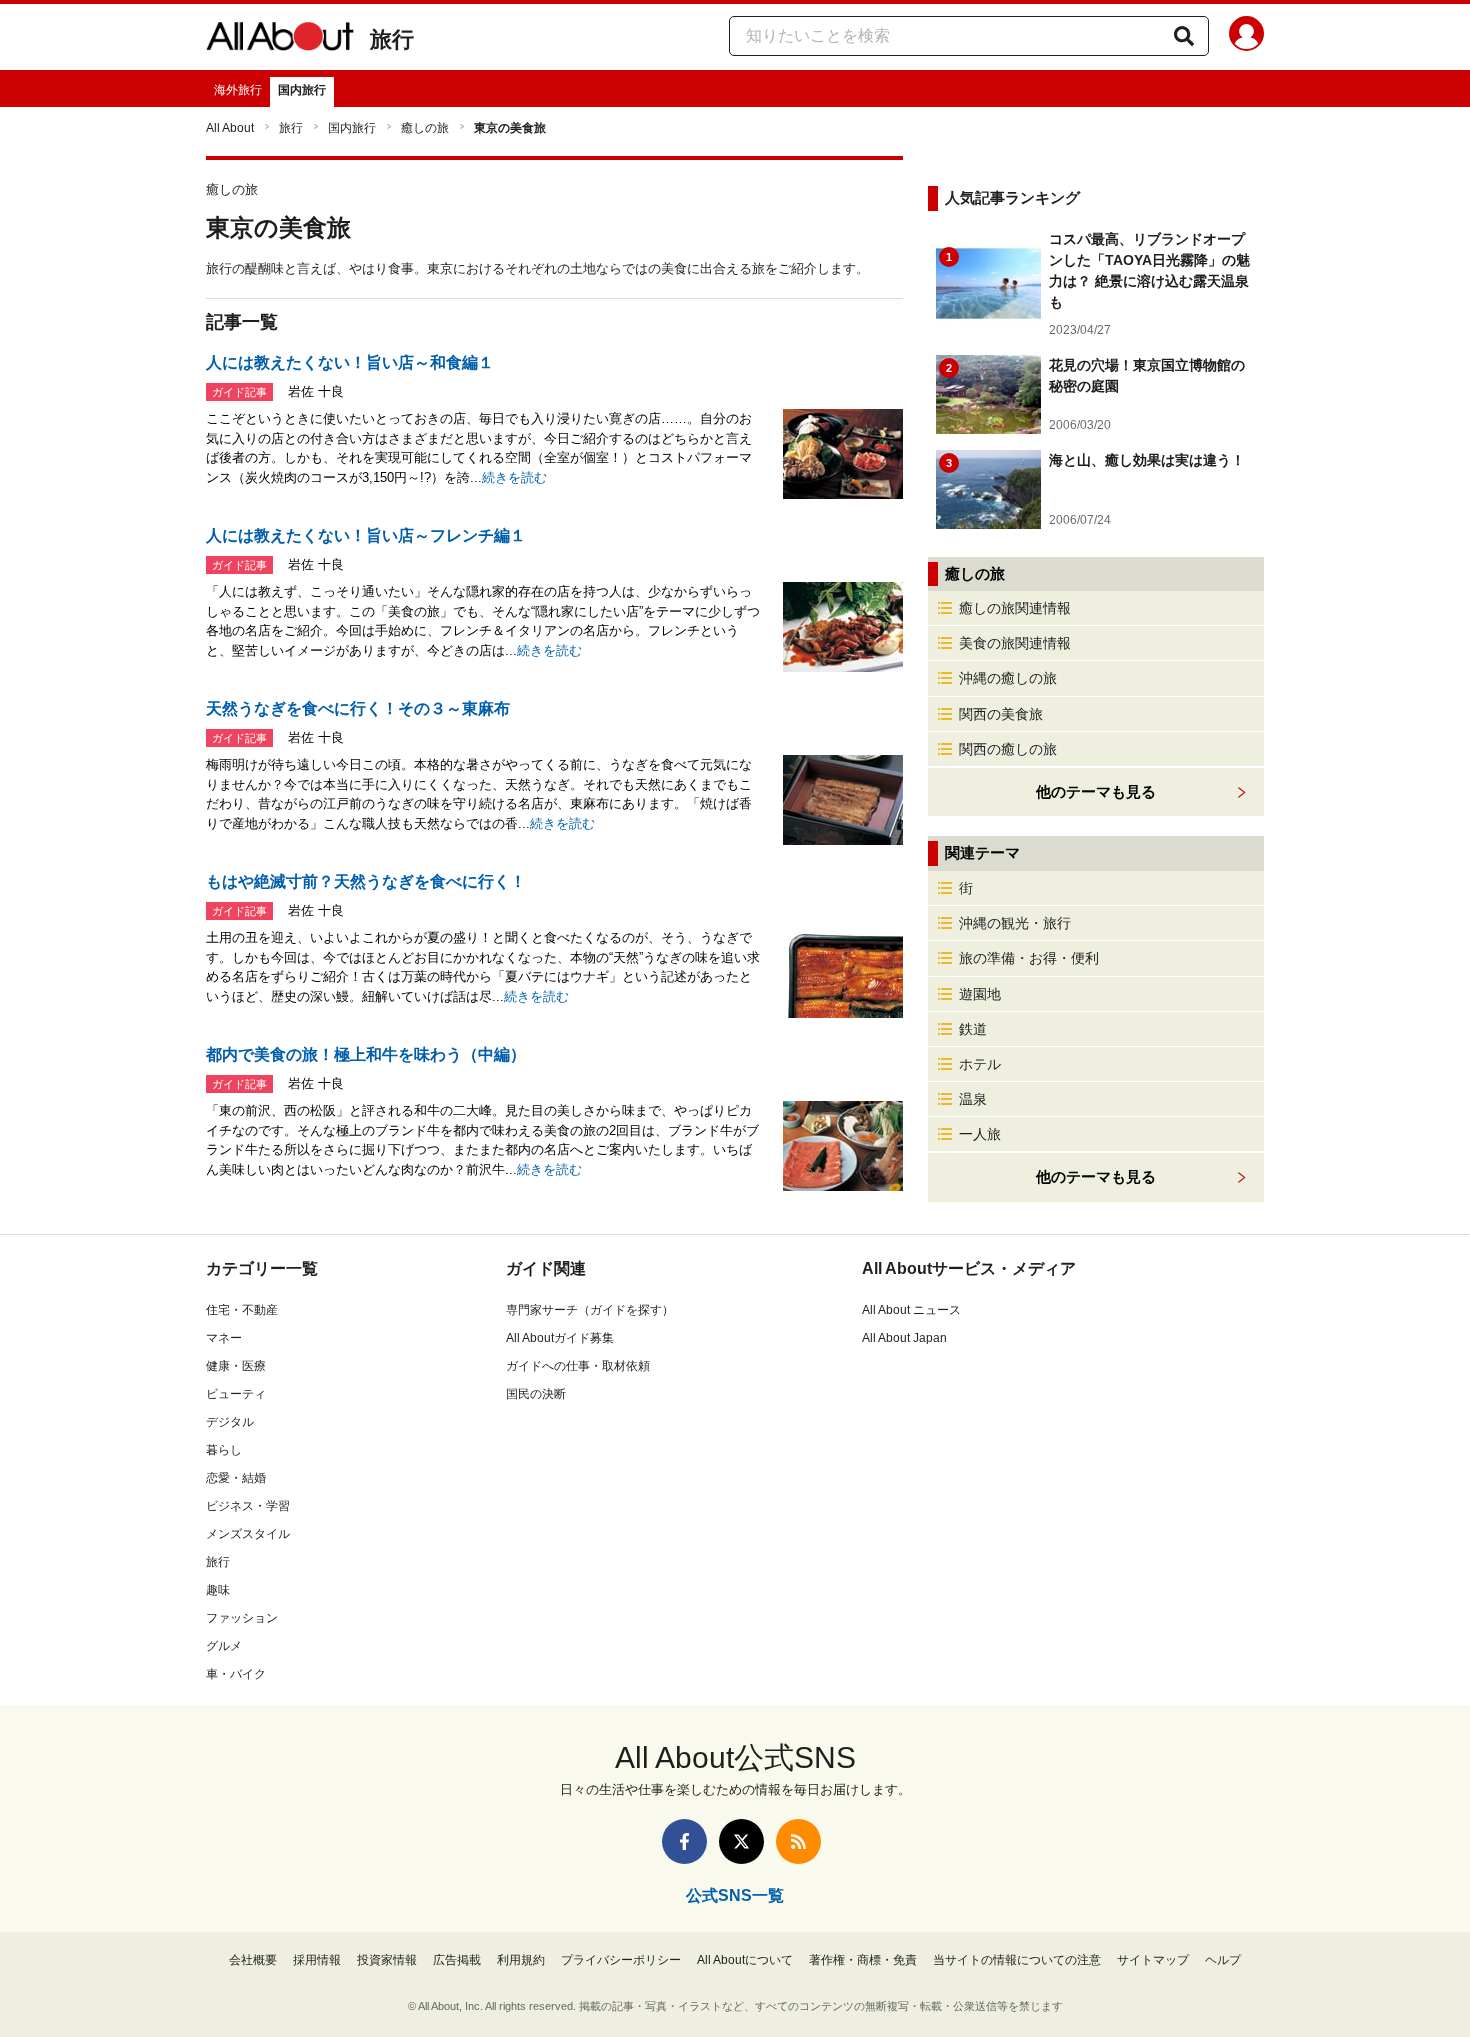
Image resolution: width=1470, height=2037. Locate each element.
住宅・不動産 (242, 1310)
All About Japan (904, 1338)
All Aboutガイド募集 (560, 1338)
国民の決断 (536, 1394)
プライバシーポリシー (621, 1960)
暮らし (224, 1450)
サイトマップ (1153, 1960)
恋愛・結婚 (236, 1478)
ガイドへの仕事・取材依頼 (578, 1366)
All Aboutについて (745, 1960)
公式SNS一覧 (735, 1895)
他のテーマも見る (1096, 1176)
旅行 (392, 39)
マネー (224, 1338)
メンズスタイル (248, 1534)
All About (230, 128)
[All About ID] (1246, 37)
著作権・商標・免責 (863, 1960)
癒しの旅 (425, 128)
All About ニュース (911, 1310)
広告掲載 (457, 1960)
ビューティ (236, 1394)
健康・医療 (236, 1366)
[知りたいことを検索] (1184, 36)
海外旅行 (238, 90)
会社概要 (253, 1960)
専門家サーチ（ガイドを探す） (590, 1310)
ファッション (242, 1618)
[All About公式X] (741, 1841)
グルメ (224, 1646)
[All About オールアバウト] (280, 40)
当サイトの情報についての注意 (1017, 1960)
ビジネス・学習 (248, 1506)
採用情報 (317, 1960)
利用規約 (521, 1960)
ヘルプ (1223, 1960)
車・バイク (236, 1674)
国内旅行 (302, 90)
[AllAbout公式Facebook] (684, 1841)
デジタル (230, 1422)
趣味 (218, 1590)
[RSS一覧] (798, 1841)
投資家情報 (387, 1960)
